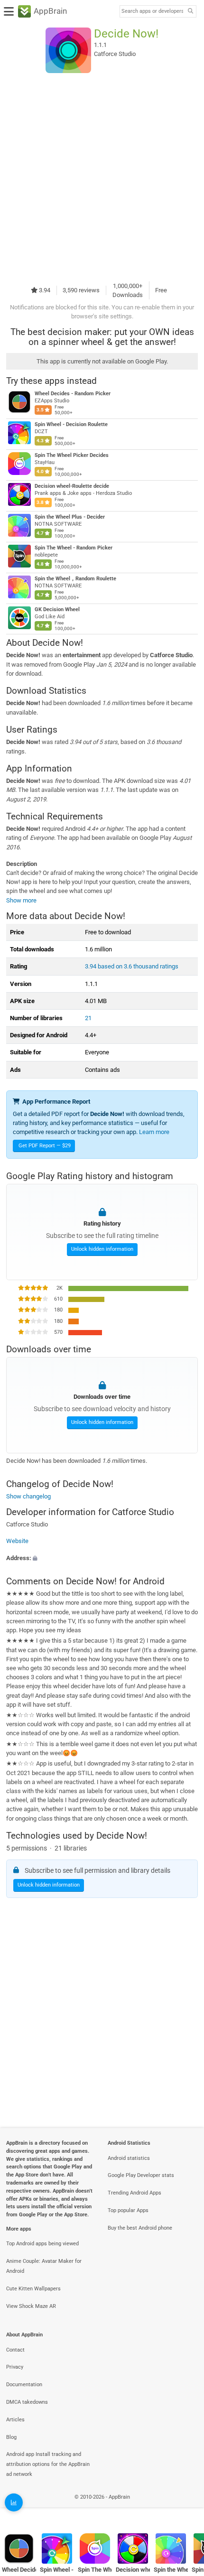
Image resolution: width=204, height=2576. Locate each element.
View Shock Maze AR (31, 2306)
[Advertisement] (102, 177)
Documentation (24, 2385)
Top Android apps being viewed (42, 2244)
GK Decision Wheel (57, 609)
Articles (15, 2420)
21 (88, 1018)
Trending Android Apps (134, 2193)
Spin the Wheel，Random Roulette (75, 579)
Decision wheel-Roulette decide (72, 486)
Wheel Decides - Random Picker (73, 394)
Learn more (154, 1132)
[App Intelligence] (14, 2502)
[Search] (190, 12)
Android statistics (129, 2158)
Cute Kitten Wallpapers (33, 2289)
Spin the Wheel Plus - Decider (70, 517)
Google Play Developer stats (141, 2175)
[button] (102, 1558)
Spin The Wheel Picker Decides (72, 455)
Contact (15, 2350)
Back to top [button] (185, 2507)
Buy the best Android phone (140, 2228)
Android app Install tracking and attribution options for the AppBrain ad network (48, 2464)
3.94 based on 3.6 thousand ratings (132, 966)
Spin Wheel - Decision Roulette (71, 424)
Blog (11, 2437)
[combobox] (152, 11)
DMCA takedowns (27, 2402)
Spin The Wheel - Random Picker (74, 548)
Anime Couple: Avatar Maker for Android (44, 2266)
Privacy (15, 2367)
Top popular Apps (128, 2210)
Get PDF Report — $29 (45, 1146)
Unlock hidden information (102, 1249)
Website (17, 1541)
